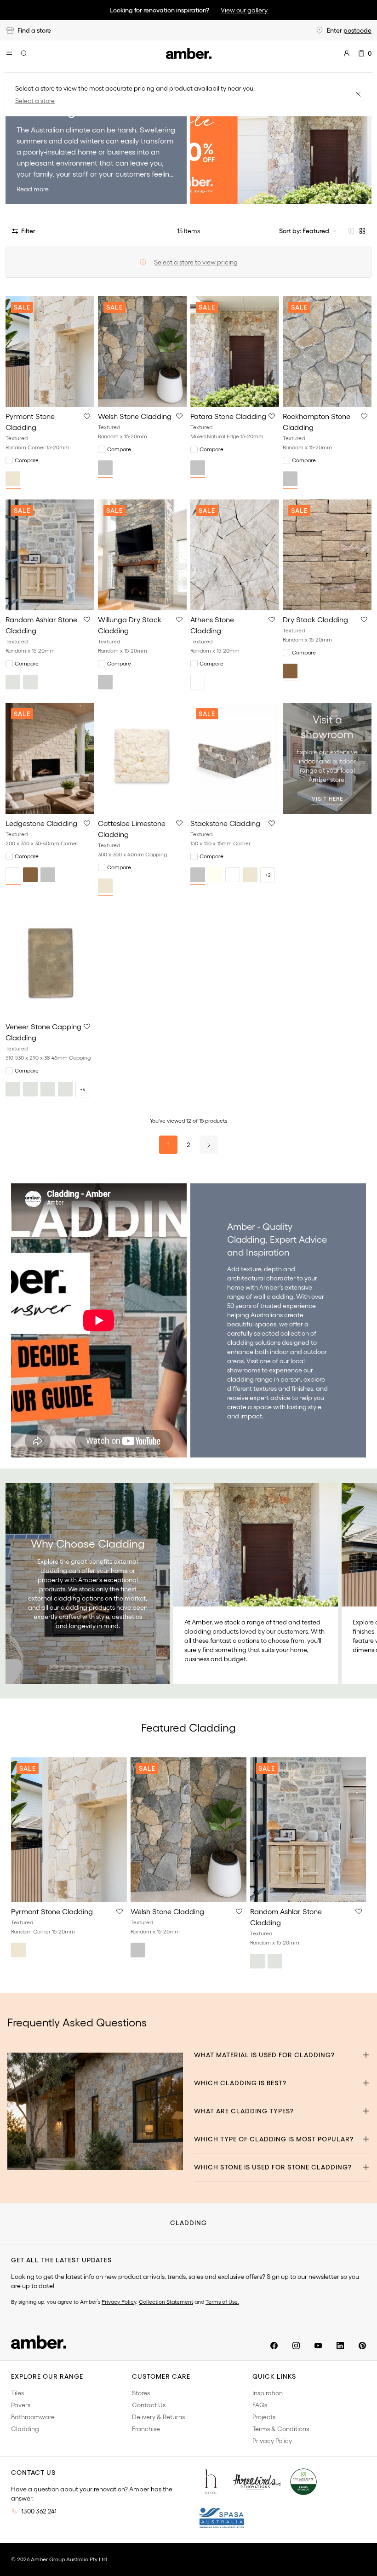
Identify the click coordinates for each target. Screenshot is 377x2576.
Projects (264, 2417)
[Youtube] (318, 2346)
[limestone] (65, 1089)
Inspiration (268, 2393)
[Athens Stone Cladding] (235, 555)
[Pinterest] (362, 2346)
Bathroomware (33, 2417)
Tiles (17, 2393)
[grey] (105, 468)
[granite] (48, 1089)
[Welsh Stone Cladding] (142, 352)
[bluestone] (13, 1089)
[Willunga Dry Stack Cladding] (142, 555)
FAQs (260, 2405)
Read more (33, 189)
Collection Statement (166, 2302)
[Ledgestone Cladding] (50, 758)
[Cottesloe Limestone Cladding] (142, 758)
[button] (87, 416)
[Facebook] (274, 2346)
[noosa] (30, 682)
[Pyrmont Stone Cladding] (50, 352)
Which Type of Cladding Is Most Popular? (274, 2139)
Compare (27, 460)
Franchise (146, 2429)
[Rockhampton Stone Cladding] (327, 352)
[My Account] (347, 53)
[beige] (13, 479)
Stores (141, 2393)
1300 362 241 (39, 2511)
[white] (198, 682)
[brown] (290, 671)
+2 (268, 875)
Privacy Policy (119, 2302)
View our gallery (244, 10)
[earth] (30, 1089)
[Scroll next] (360, 1583)
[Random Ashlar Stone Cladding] (50, 555)
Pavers (21, 2405)
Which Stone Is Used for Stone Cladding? (273, 2167)
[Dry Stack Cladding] (327, 555)
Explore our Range (47, 2376)
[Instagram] (296, 2346)
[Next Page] (209, 1145)
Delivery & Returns (158, 2417)
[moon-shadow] (13, 682)
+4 (83, 1089)
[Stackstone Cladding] (235, 758)
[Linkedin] (340, 2346)
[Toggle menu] (9, 53)
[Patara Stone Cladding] (235, 352)
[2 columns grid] (351, 231)
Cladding (25, 2429)
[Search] (24, 53)
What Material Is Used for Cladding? (264, 2055)
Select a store (35, 101)
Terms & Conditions (281, 2429)
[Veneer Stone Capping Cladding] (50, 962)
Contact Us (149, 2405)
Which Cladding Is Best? (240, 2083)
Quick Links (274, 2376)
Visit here (327, 799)
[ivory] (215, 875)
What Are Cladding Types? (244, 2111)
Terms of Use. (222, 2302)
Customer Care (161, 2376)
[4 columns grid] (362, 231)
